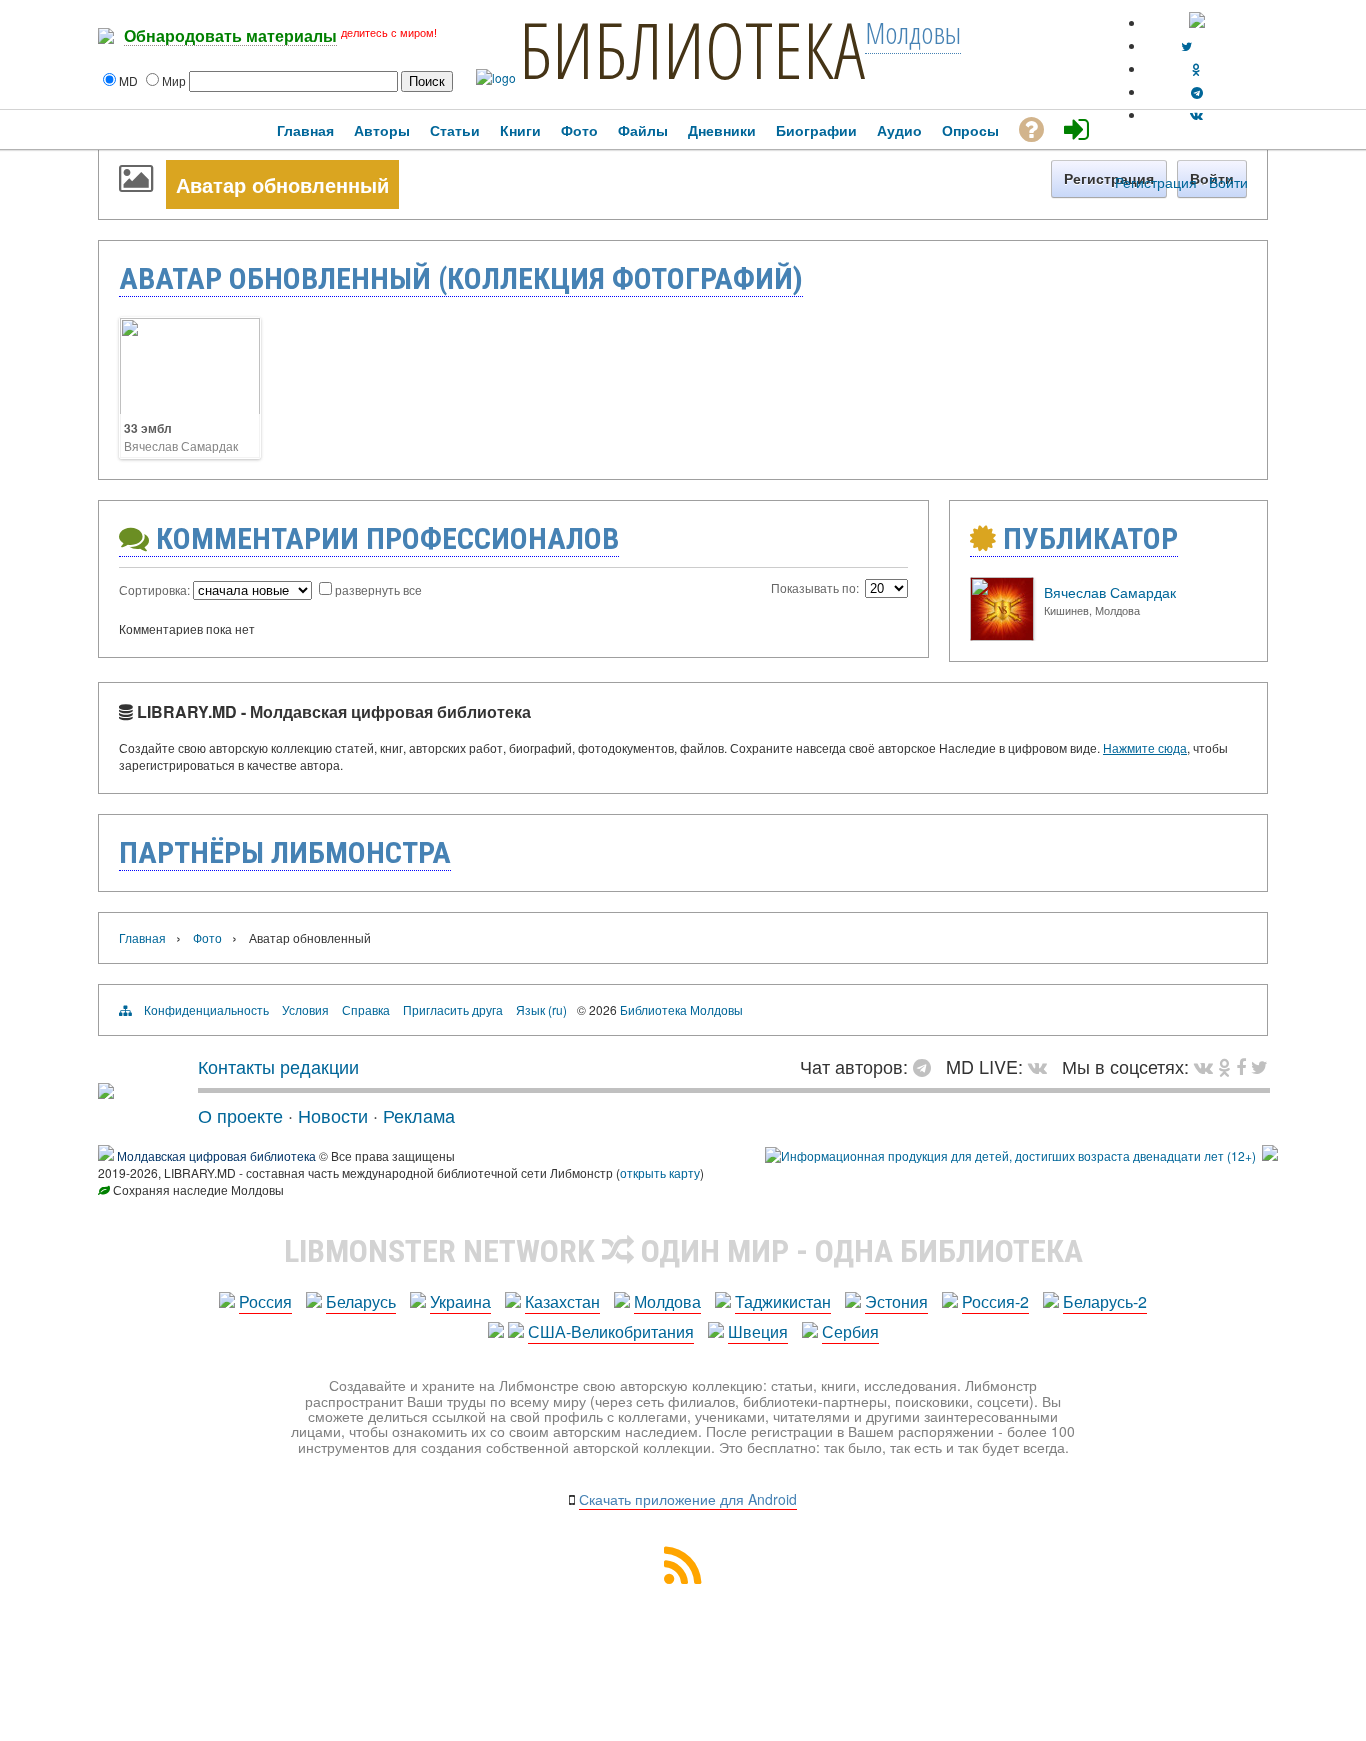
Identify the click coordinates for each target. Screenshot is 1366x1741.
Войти (1228, 182)
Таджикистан (783, 1301)
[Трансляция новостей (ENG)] (1186, 45)
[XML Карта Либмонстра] (683, 1577)
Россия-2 (995, 1301)
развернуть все (378, 589)
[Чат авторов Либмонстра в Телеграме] (1197, 91)
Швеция (758, 1331)
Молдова (667, 1301)
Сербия (850, 1331)
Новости (333, 1115)
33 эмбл (148, 428)
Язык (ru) (541, 1009)
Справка (366, 1009)
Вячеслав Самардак (181, 445)
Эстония (896, 1301)
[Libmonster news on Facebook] (1241, 1066)
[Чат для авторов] (927, 1066)
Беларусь (361, 1301)
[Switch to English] (1197, 22)
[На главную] (106, 1091)
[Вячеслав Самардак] (1002, 635)
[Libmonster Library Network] (1270, 1155)
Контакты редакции (278, 1066)
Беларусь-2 (1105, 1301)
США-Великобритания (611, 1331)
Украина (460, 1301)
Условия (305, 1009)
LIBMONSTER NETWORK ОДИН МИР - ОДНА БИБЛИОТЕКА (683, 1251)
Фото (207, 937)
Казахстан (562, 1301)
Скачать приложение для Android (688, 1499)
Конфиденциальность (206, 1009)
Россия (265, 1301)
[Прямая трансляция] (1042, 1066)
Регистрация (1156, 182)
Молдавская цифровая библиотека (216, 1155)
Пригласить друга (453, 1009)
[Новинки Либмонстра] (1224, 1066)
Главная (142, 937)
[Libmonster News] (1259, 1066)
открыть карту (660, 1172)
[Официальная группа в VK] (1196, 114)
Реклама (419, 1115)
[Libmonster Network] (1010, 1155)
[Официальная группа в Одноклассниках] (1196, 68)
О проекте (240, 1115)
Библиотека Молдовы (681, 1009)
